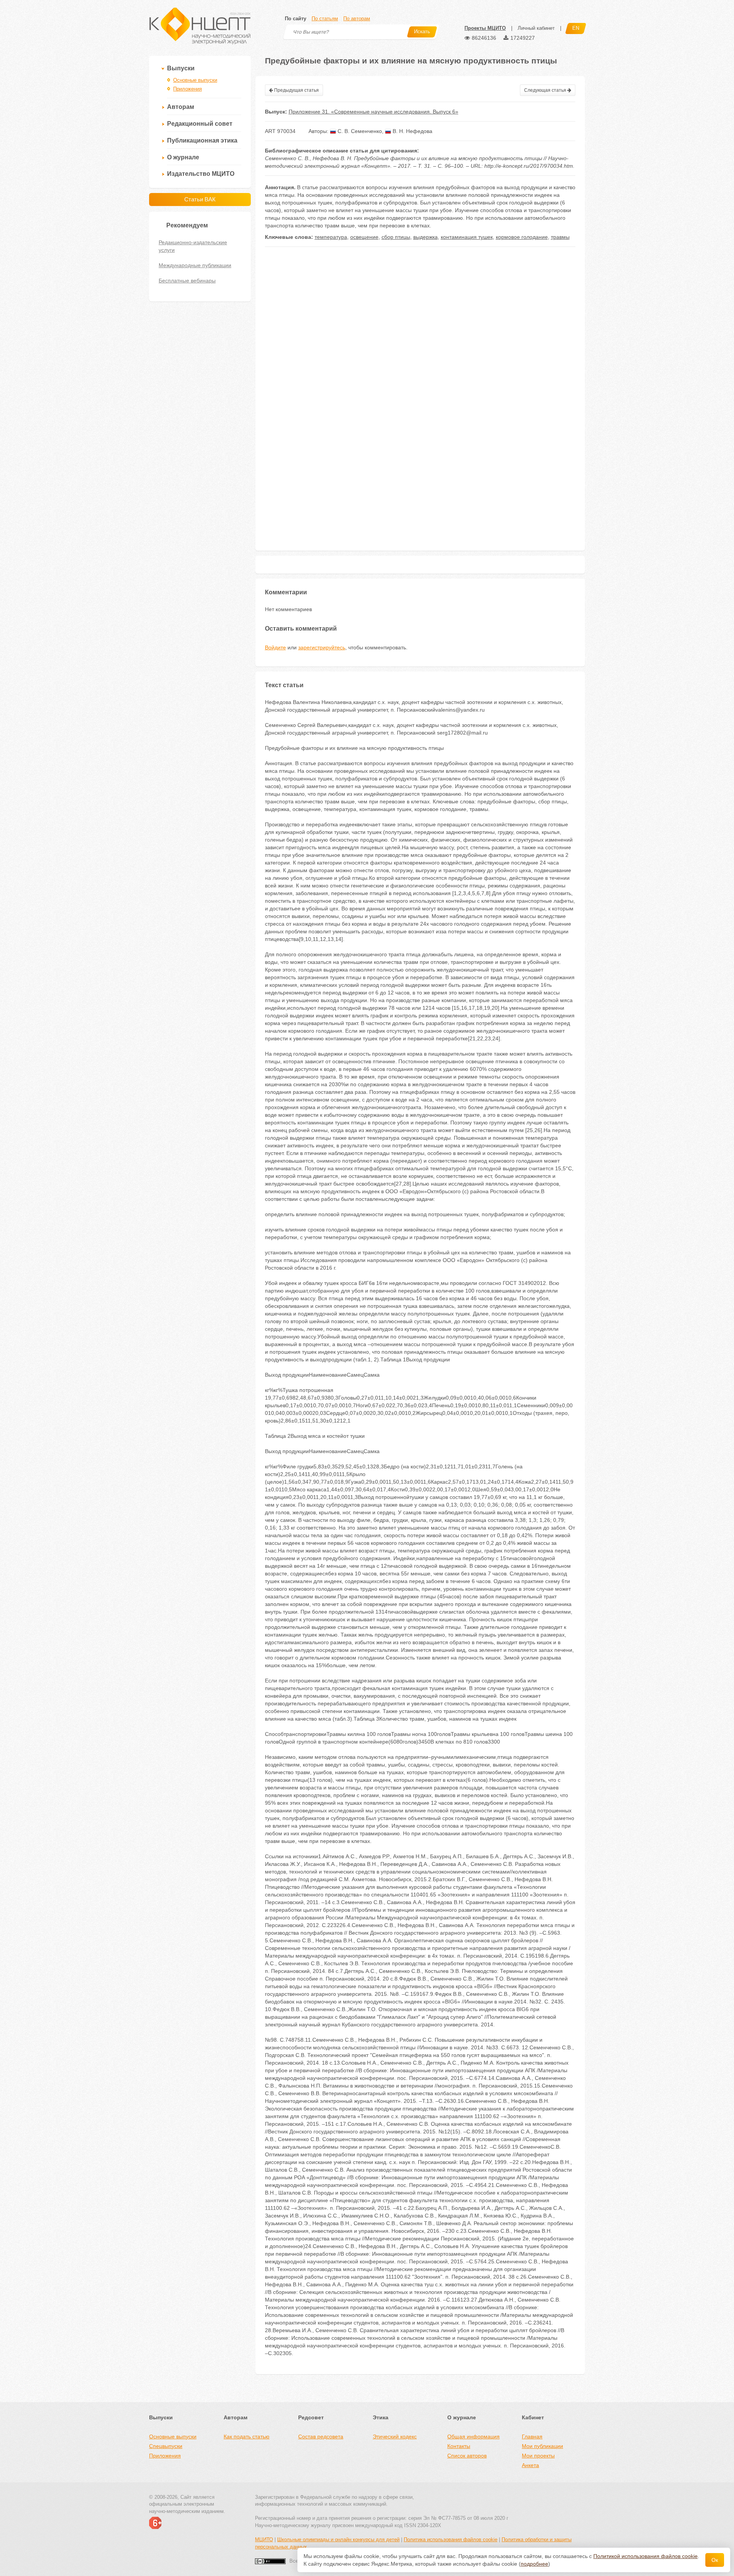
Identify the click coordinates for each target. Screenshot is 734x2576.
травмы (560, 237)
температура (331, 237)
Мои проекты (538, 2456)
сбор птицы (396, 237)
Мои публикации (542, 2446)
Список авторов (467, 2456)
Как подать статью (247, 2436)
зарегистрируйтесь (322, 647)
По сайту (296, 19)
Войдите (275, 647)
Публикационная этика (202, 140)
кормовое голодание (522, 237)
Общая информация (473, 2436)
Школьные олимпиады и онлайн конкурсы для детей (338, 2540)
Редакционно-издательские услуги (193, 246)
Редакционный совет (200, 124)
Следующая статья (546, 90)
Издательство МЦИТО (201, 174)
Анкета (530, 2465)
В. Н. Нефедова (412, 131)
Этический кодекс (395, 2436)
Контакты (459, 2446)
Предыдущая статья (296, 90)
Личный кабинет (536, 28)
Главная (532, 2436)
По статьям (325, 19)
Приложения (188, 89)
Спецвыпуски (166, 2446)
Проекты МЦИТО (485, 28)
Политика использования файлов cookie (451, 2540)
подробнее (534, 2564)
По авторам (357, 19)
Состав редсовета (321, 2436)
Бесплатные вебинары (187, 281)
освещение (364, 237)
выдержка (425, 237)
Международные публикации (195, 265)
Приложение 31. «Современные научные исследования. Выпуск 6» (373, 112)
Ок (715, 2560)
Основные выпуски (195, 80)
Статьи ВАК (200, 199)
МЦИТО (264, 2540)
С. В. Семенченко (359, 131)
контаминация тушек (467, 237)
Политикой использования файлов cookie (645, 2556)
